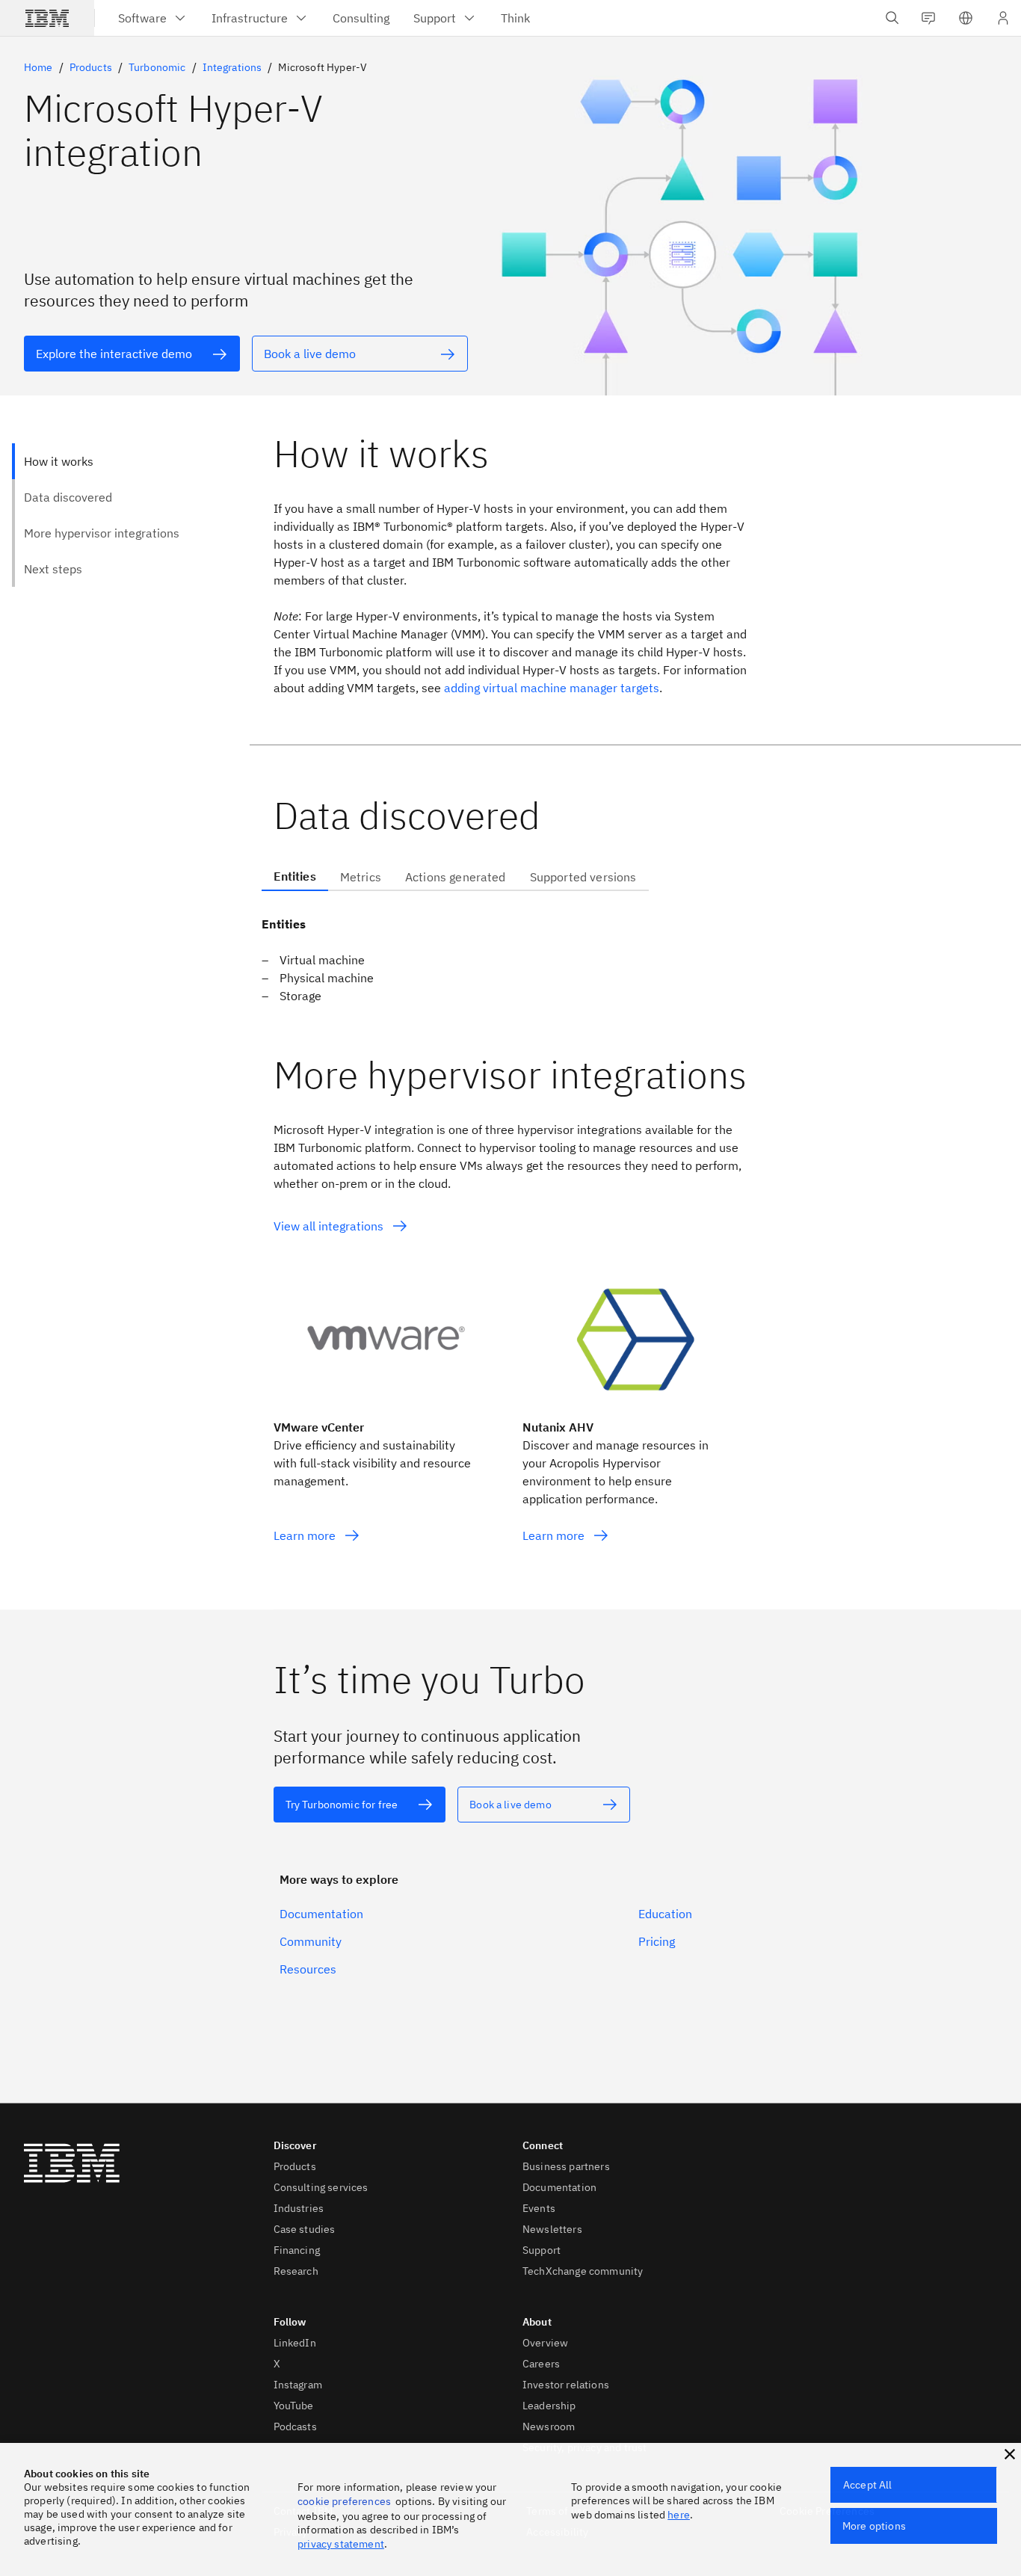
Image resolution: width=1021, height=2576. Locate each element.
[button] (966, 18)
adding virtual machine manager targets (552, 688)
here (679, 2515)
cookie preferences (344, 2501)
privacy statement (341, 2544)
